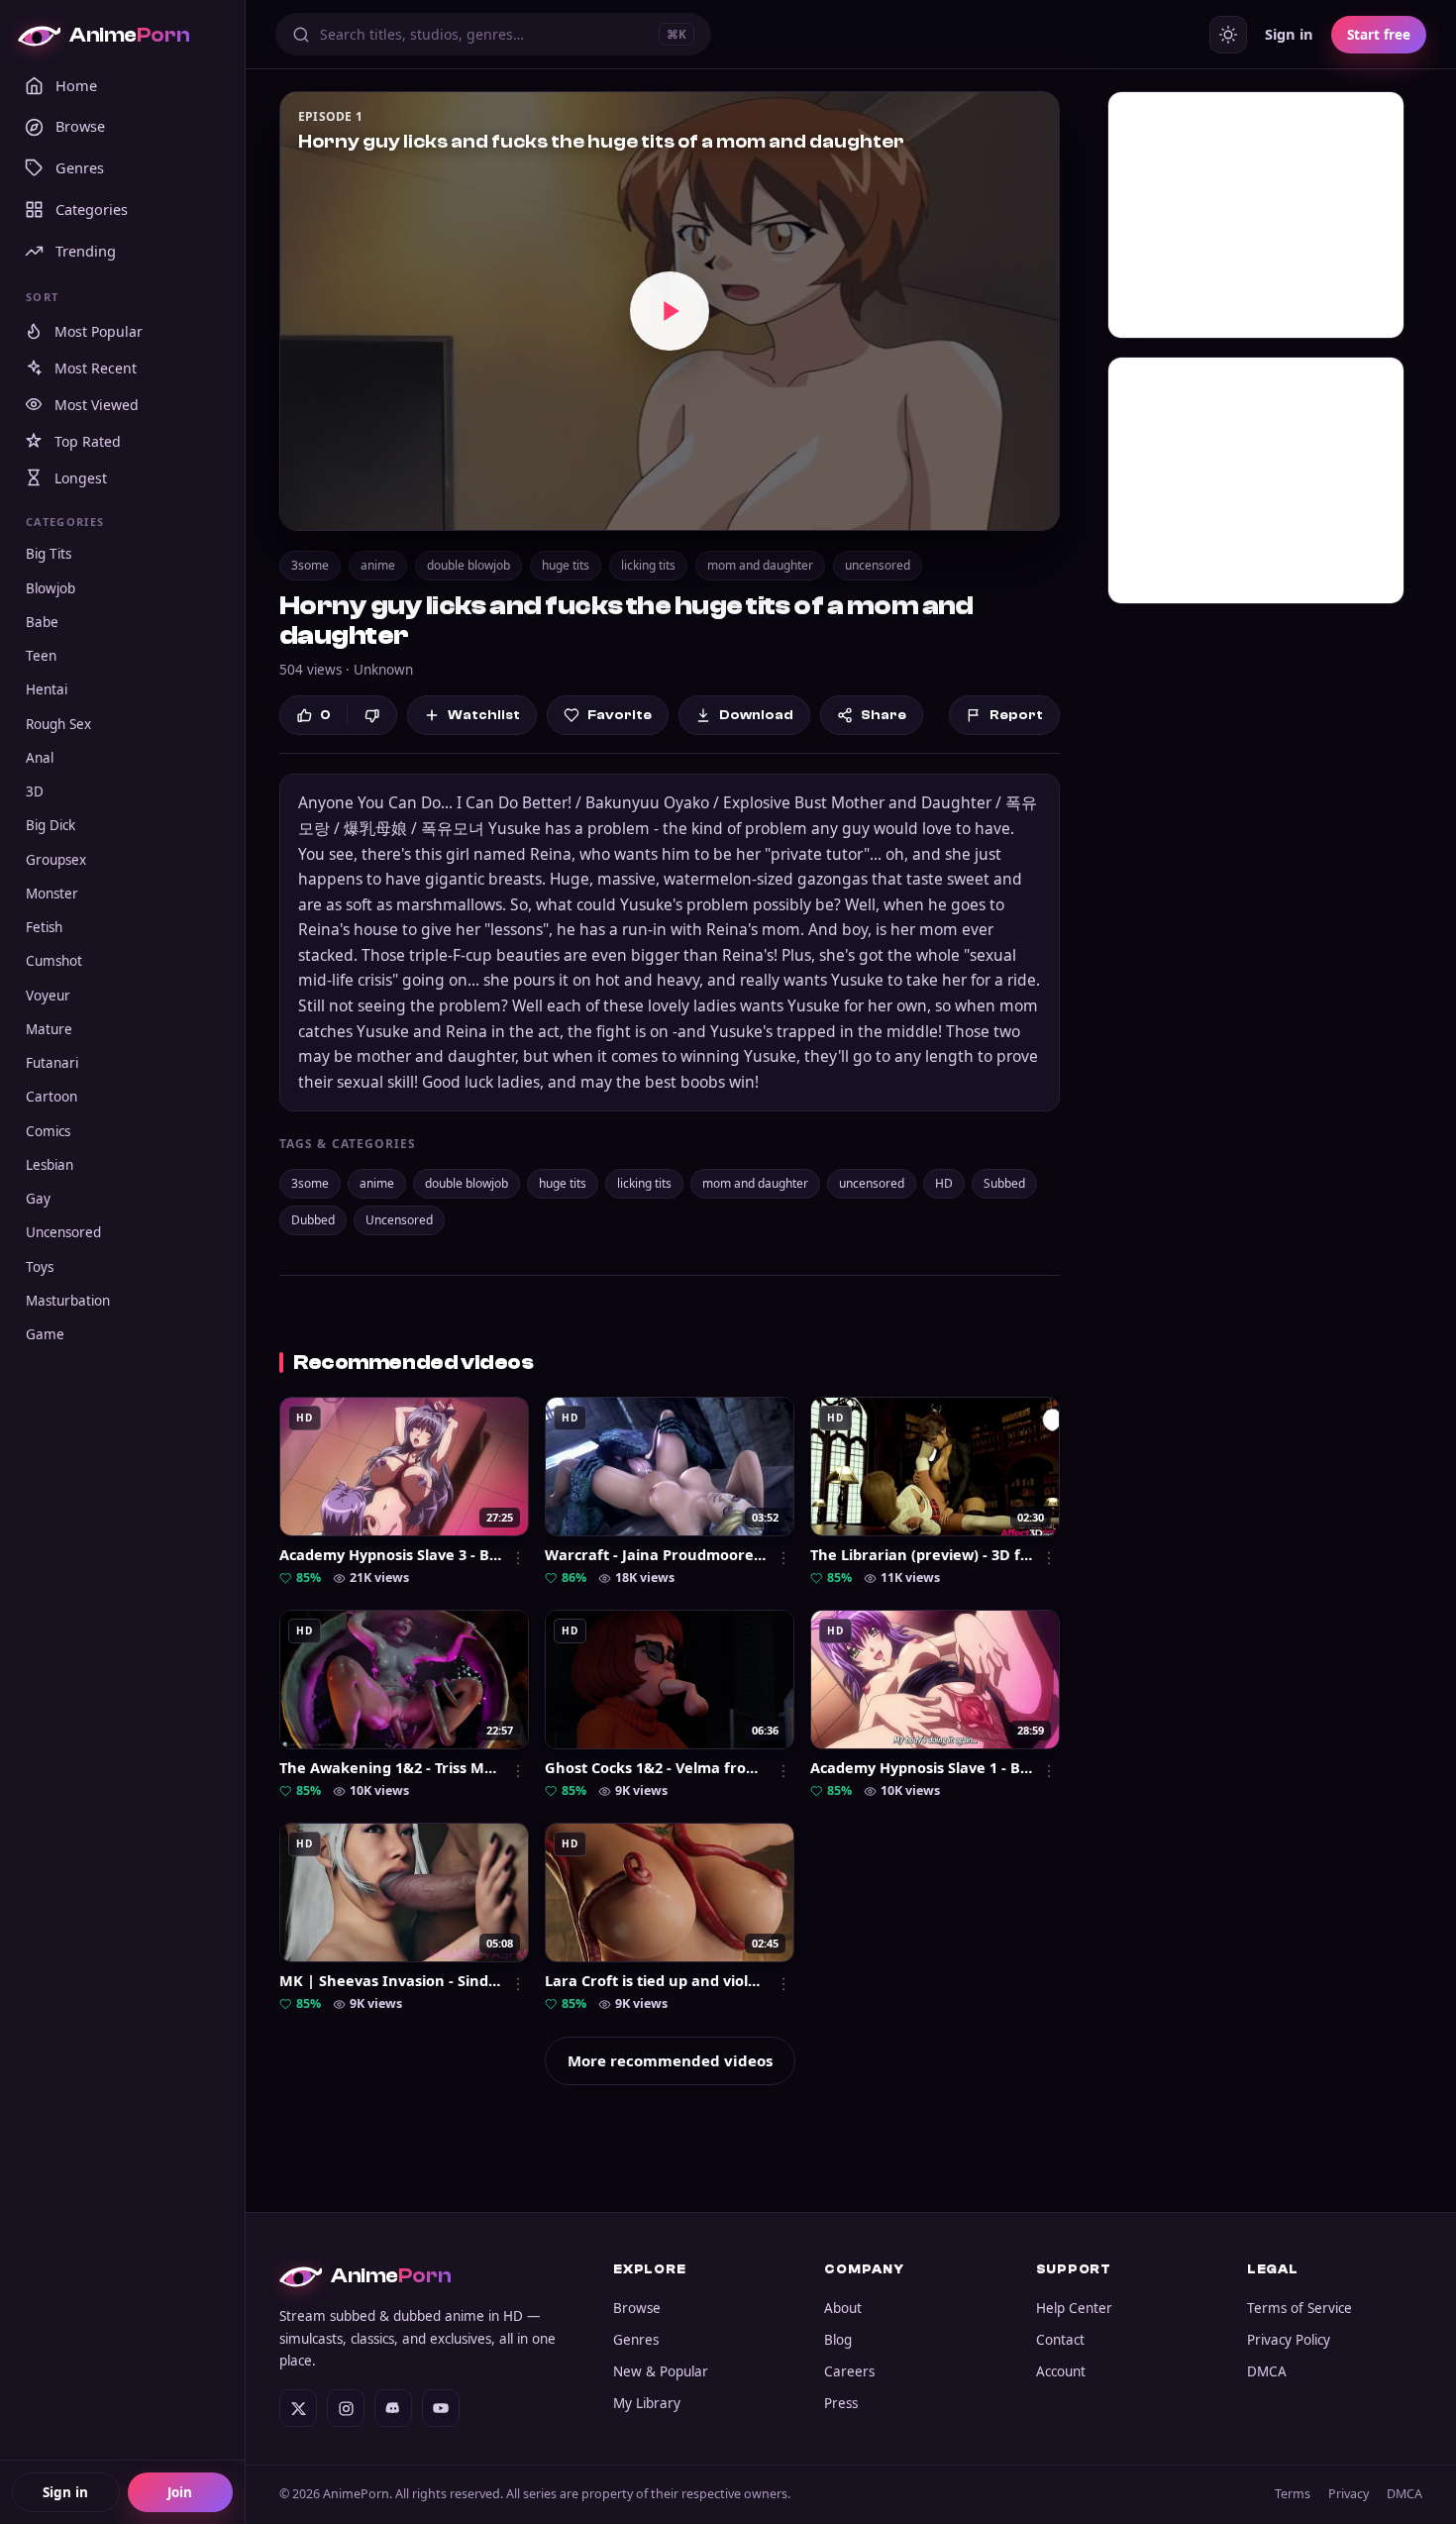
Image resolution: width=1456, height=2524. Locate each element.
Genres (80, 167)
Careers (849, 2371)
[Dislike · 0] (372, 716)
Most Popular (99, 331)
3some (310, 565)
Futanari (52, 1063)
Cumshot (54, 961)
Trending (86, 251)
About (843, 2308)
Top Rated (88, 441)
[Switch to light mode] (1228, 35)
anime (378, 565)
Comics (48, 1131)
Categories (92, 209)
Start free (1379, 35)
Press (841, 2403)
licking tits (648, 565)
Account (1061, 2371)
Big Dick (51, 825)
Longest (81, 478)
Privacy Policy (1289, 2340)
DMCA (1267, 2371)
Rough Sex (58, 724)
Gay (38, 1199)
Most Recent (96, 368)
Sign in (65, 2492)
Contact (1060, 2340)
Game (45, 1334)
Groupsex (56, 860)
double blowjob (468, 565)
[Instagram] (346, 2408)
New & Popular (661, 2371)
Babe (42, 622)
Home (76, 85)
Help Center (1074, 2308)
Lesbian (50, 1165)
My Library (647, 2403)
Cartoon (52, 1097)
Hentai (47, 689)
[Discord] (393, 2408)
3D (35, 791)
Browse (80, 126)
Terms (1293, 2494)
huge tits (566, 565)
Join (180, 2492)
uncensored (878, 565)
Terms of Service (1300, 2308)
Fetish (44, 927)
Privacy (1349, 2494)
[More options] (518, 1558)
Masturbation (68, 1301)
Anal (40, 758)
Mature (49, 1029)
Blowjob (51, 588)
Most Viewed (97, 405)
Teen (41, 656)
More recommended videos (670, 2060)
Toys (40, 1267)
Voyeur (48, 996)
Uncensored (63, 1232)
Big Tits (49, 554)
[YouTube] (441, 2408)
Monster (52, 894)
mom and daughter (760, 565)
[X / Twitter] (298, 2408)
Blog (838, 2340)
